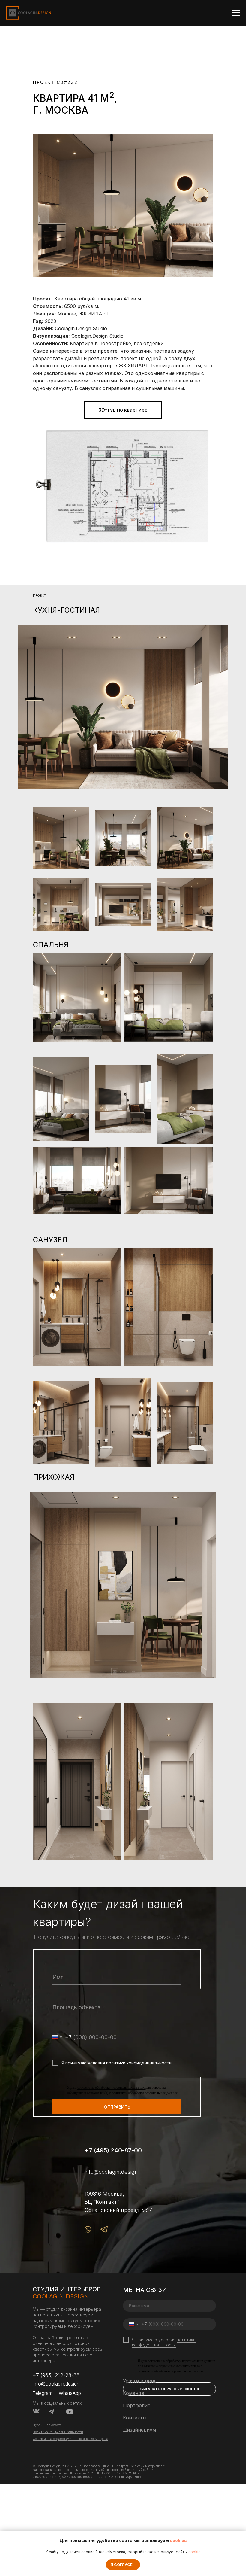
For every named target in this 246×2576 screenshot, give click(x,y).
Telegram (43, 2393)
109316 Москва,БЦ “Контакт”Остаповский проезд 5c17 (118, 2202)
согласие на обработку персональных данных (111, 2088)
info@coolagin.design (111, 2172)
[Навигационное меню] (236, 13)
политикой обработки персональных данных (145, 2093)
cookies (178, 2540)
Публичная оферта (47, 2425)
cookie (195, 2552)
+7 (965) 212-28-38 (56, 2375)
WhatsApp (70, 2393)
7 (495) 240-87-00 (115, 2150)
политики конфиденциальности (164, 2342)
